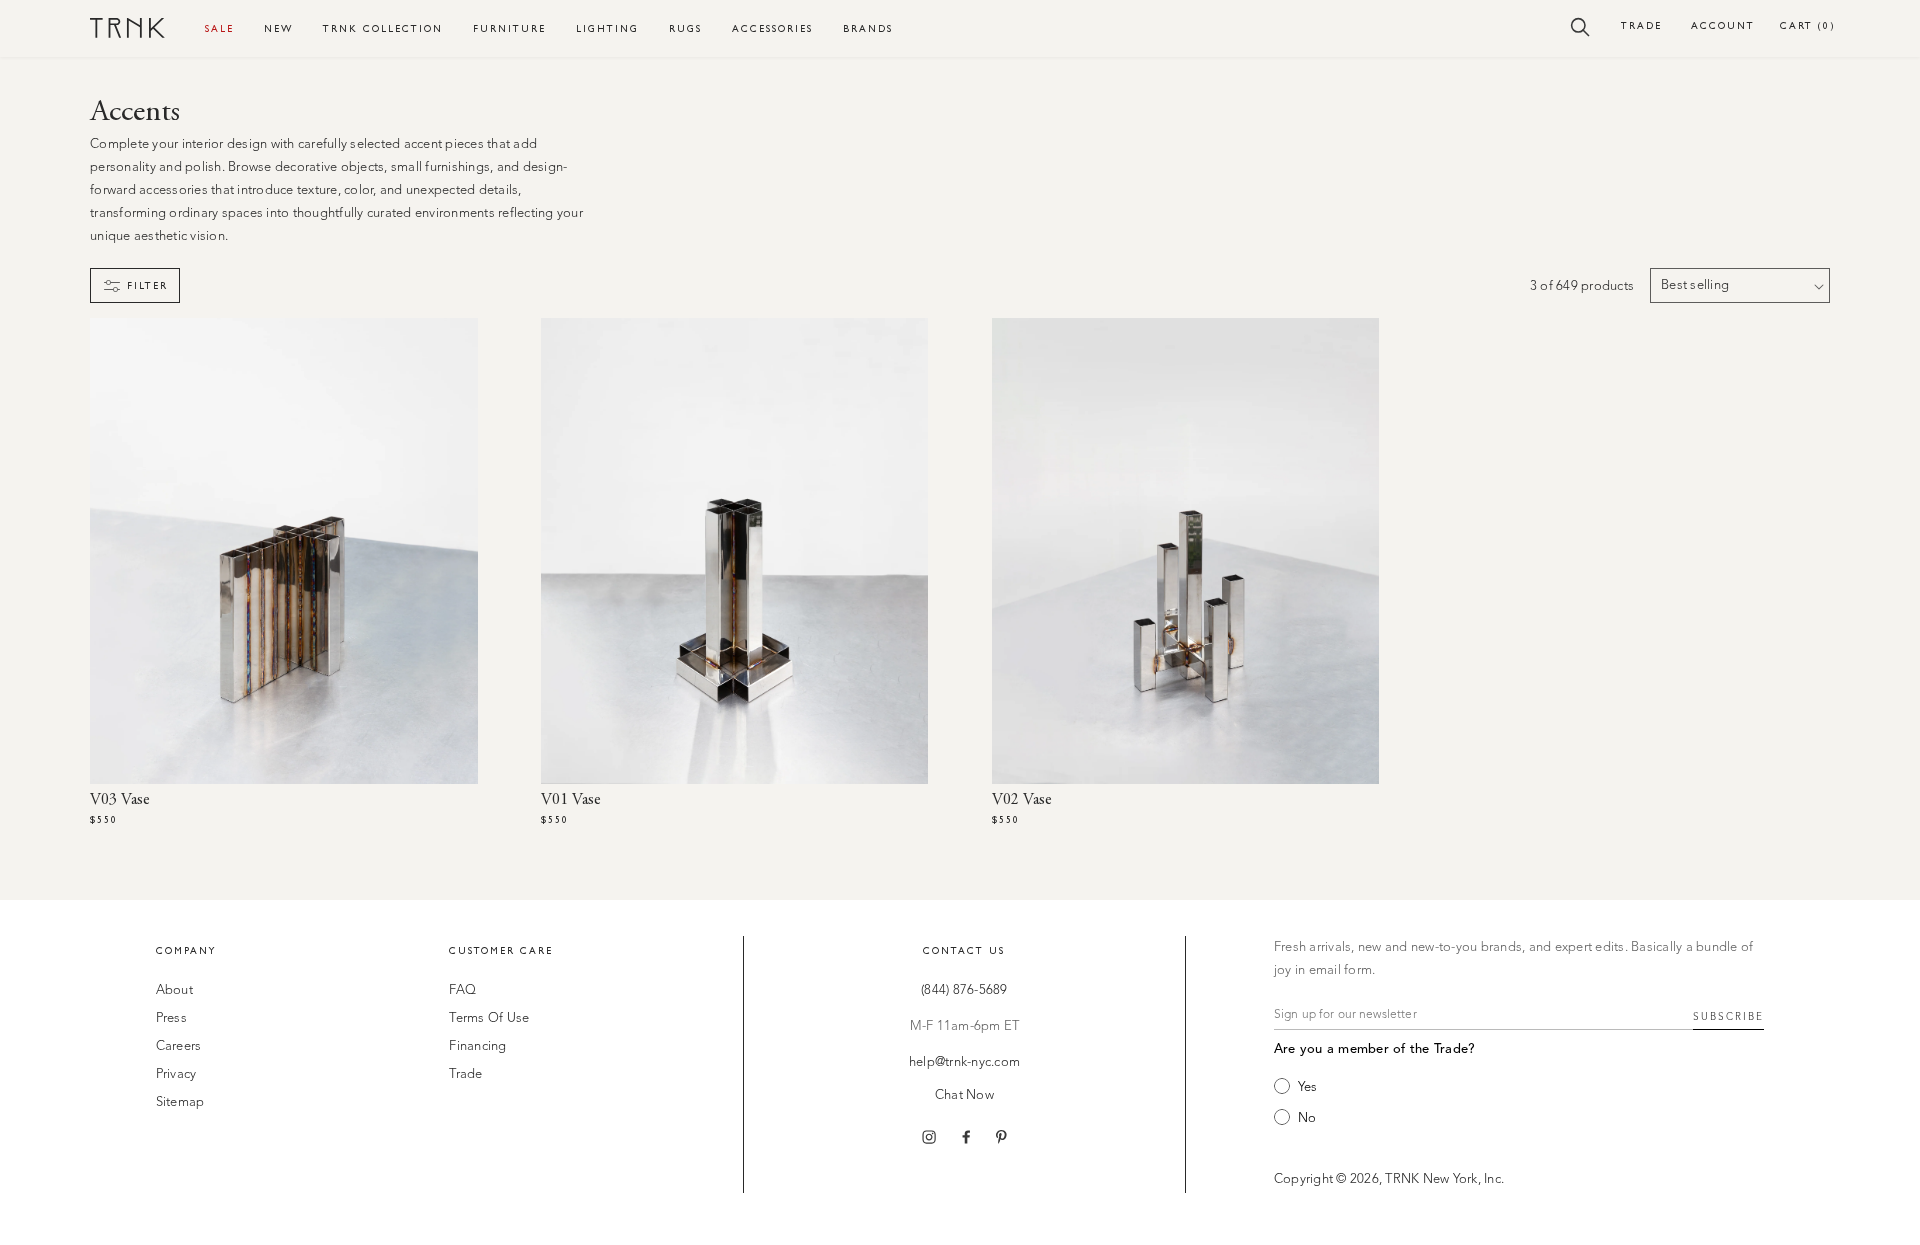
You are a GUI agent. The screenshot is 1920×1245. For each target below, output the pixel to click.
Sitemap (180, 1102)
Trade (1641, 25)
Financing (477, 1046)
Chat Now (964, 1095)
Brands (868, 28)
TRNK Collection (383, 28)
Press (171, 1018)
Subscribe (1728, 1017)
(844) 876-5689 (964, 990)
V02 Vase (1022, 800)
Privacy (176, 1074)
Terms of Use (489, 1018)
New (278, 28)
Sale (219, 28)
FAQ (462, 990)
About (174, 990)
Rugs (685, 28)
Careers (179, 1046)
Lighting (607, 28)
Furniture (509, 28)
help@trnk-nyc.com (964, 1062)
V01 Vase (571, 800)
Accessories (772, 28)
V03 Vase (120, 800)
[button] (1580, 26)
